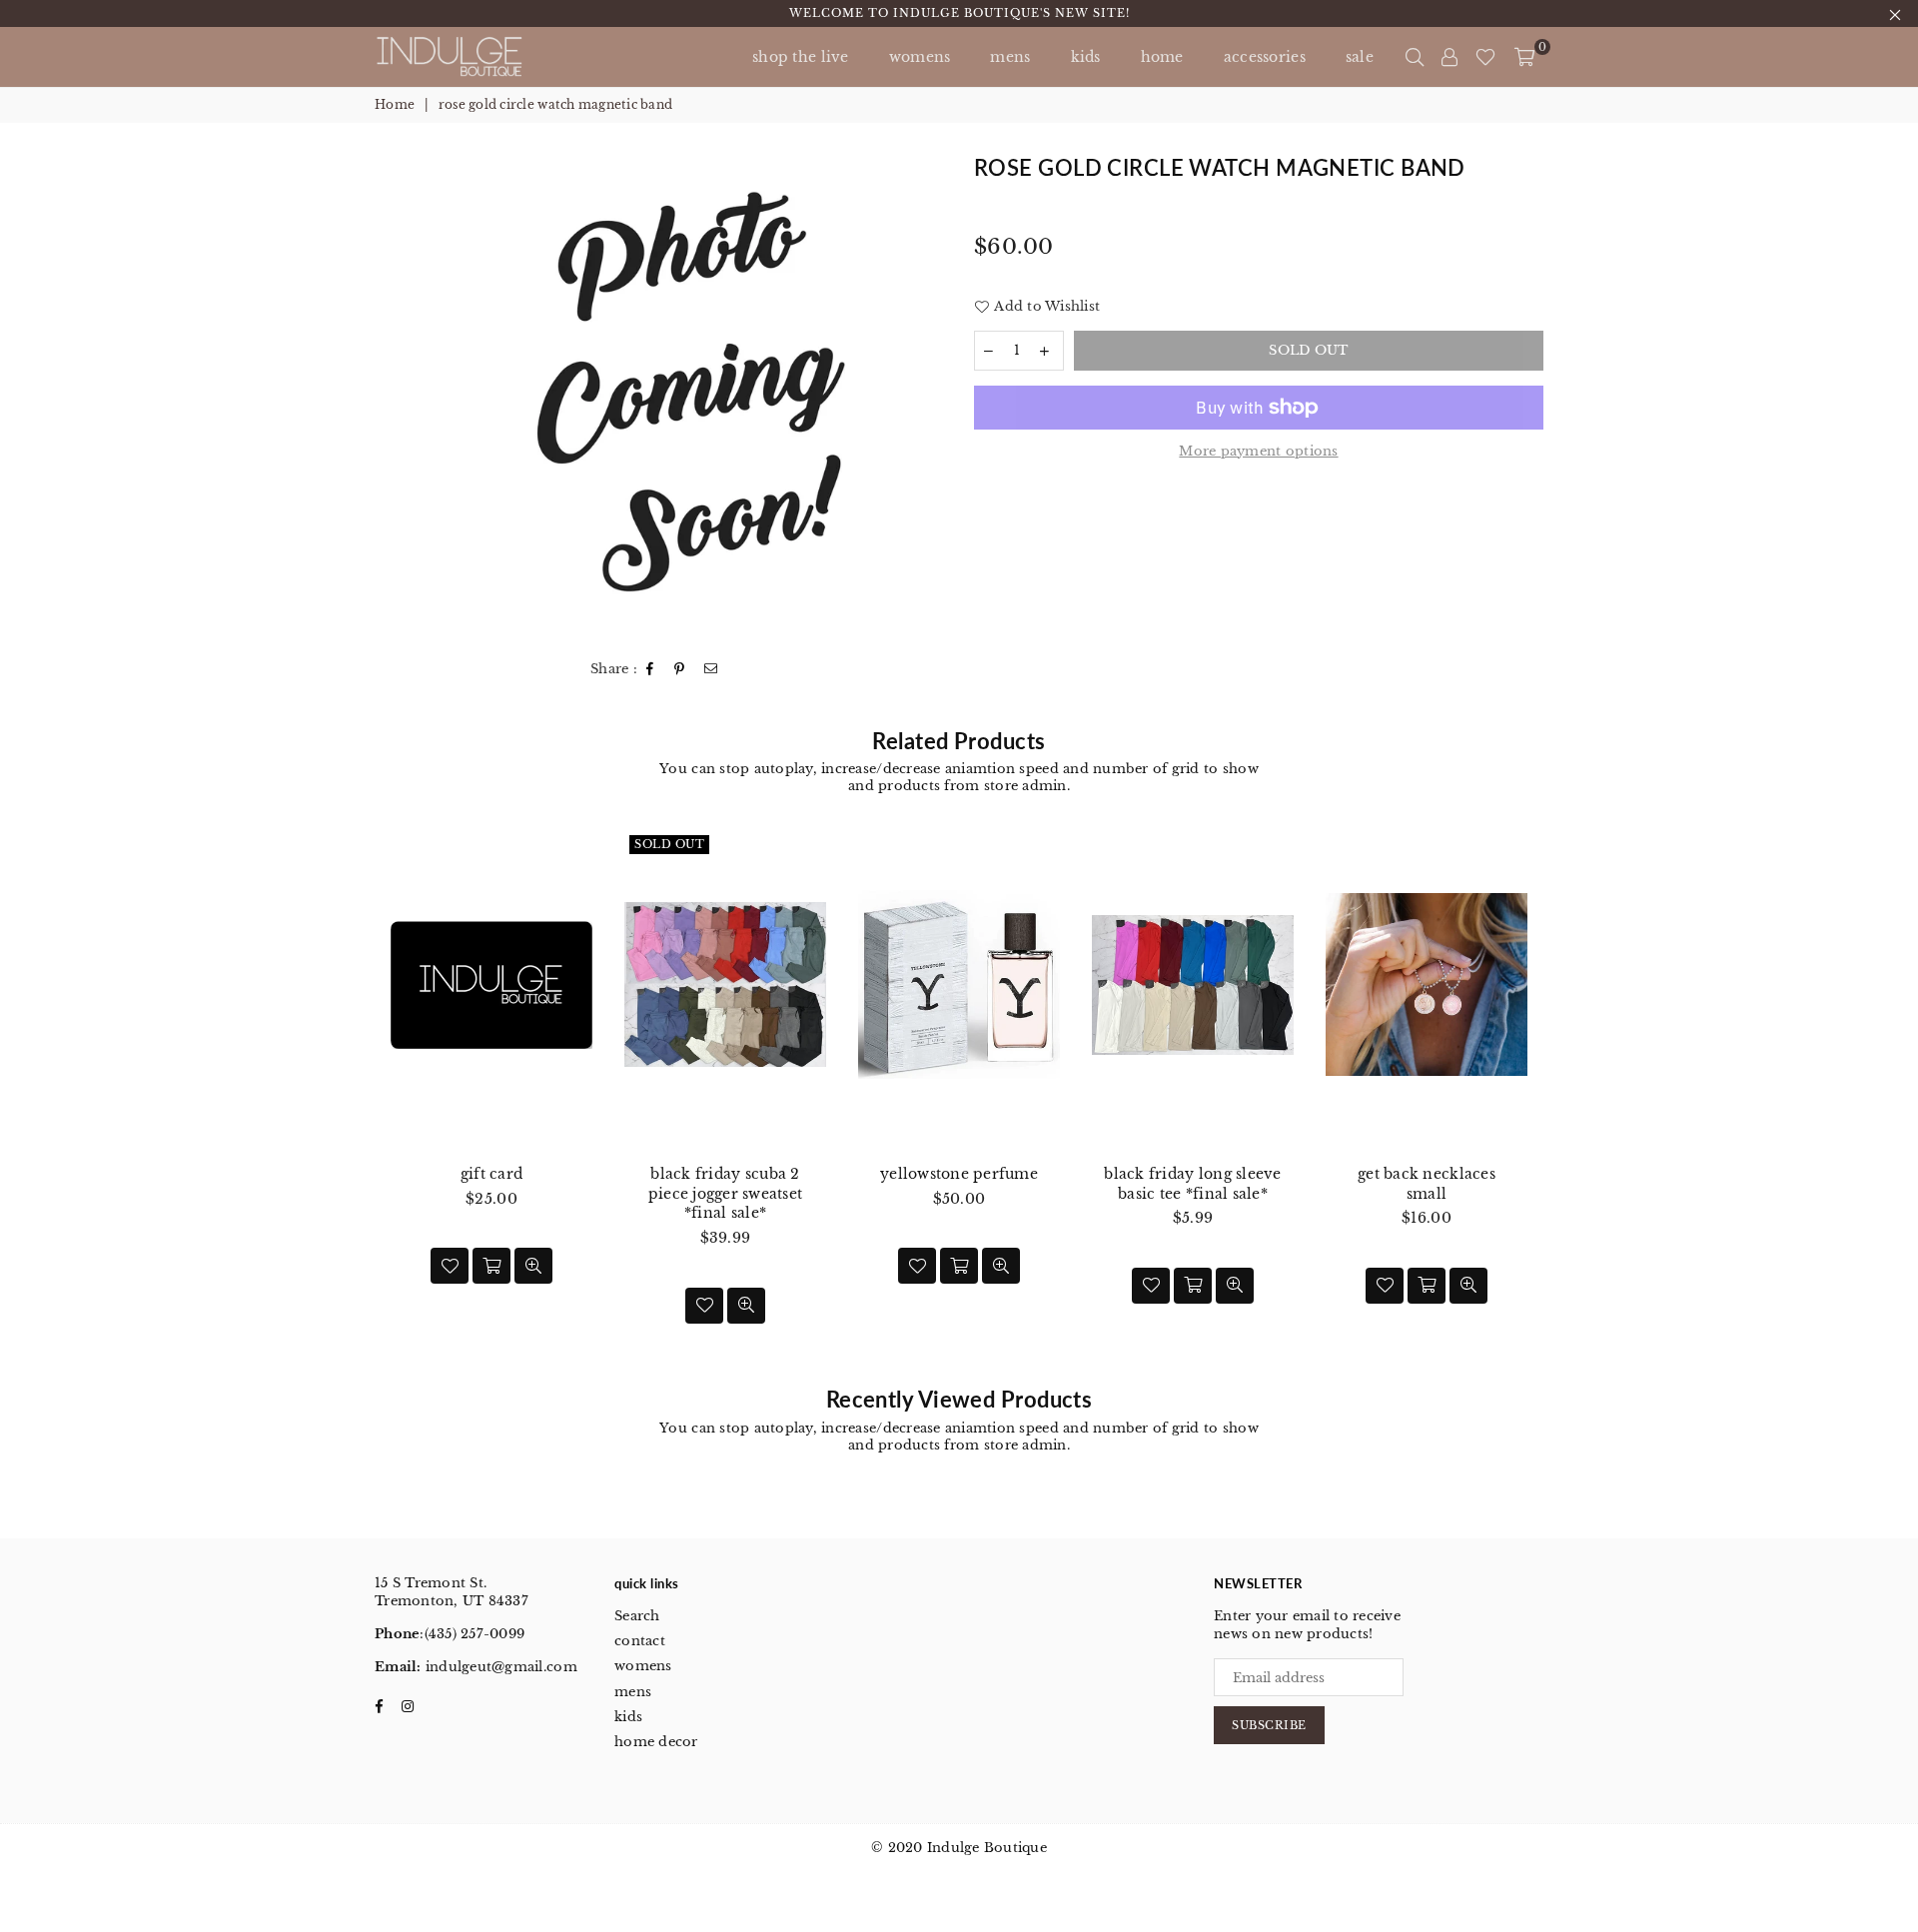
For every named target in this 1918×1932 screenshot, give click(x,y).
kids (1086, 57)
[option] (703, 395)
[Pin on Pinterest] (680, 670)
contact (640, 1641)
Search (637, 1616)
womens (643, 1666)
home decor (656, 1742)
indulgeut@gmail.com (499, 1667)
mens (1010, 57)
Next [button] (1566, 1097)
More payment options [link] (1258, 451)
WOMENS (920, 57)
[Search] (1415, 57)
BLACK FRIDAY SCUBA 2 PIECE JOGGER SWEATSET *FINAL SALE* (725, 1193)
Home (395, 104)
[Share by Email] (711, 670)
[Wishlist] (1485, 57)
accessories (1265, 57)
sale (1360, 57)
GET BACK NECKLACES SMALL (1427, 1184)
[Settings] (1449, 57)
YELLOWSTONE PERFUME (959, 1174)
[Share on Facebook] (650, 670)
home (1162, 57)
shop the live (801, 57)
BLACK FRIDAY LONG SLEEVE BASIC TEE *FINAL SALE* (1192, 1184)
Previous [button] (352, 1097)
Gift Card (491, 1174)
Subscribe (1269, 1725)
